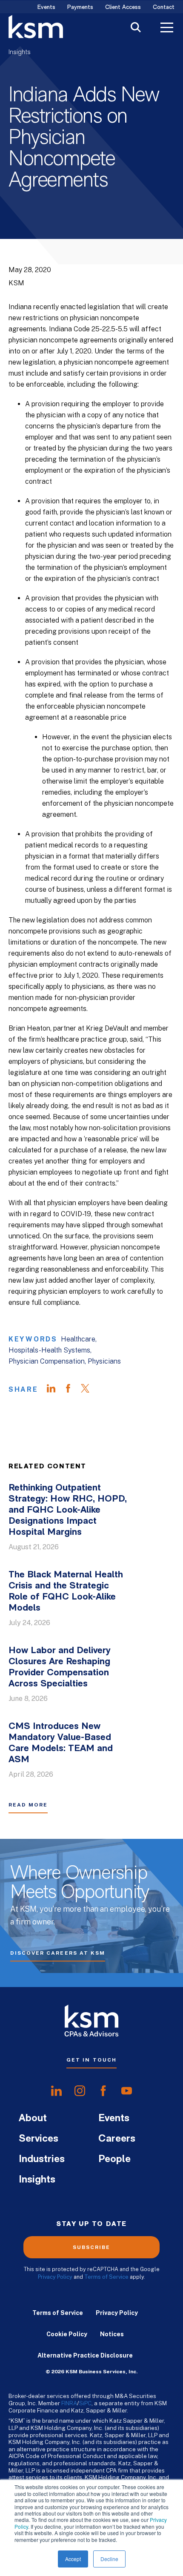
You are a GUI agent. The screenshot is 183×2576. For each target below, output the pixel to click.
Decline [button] (109, 2559)
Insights (20, 52)
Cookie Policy (67, 2334)
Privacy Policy (55, 2277)
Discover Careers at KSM (58, 1953)
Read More (28, 1805)
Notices (112, 2334)
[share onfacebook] (103, 2091)
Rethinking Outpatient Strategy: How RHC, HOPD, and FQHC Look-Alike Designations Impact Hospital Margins (68, 1510)
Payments (80, 7)
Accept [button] (73, 2559)
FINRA (69, 2403)
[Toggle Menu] (167, 29)
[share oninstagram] (80, 2091)
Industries (42, 2160)
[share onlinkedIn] (56, 2091)
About (33, 2119)
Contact (164, 7)
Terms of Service (106, 2277)
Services (39, 2139)
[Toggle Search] (136, 28)
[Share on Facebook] (72, 1390)
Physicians (104, 1361)
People (114, 2160)
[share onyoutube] (127, 2091)
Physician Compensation (47, 1361)
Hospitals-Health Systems (49, 1350)
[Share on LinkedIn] (55, 1390)
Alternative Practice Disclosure (85, 2355)
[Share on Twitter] (89, 1390)
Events (46, 7)
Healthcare (78, 1339)
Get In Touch (91, 2060)
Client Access (123, 7)
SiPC (85, 2403)
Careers (117, 2139)
